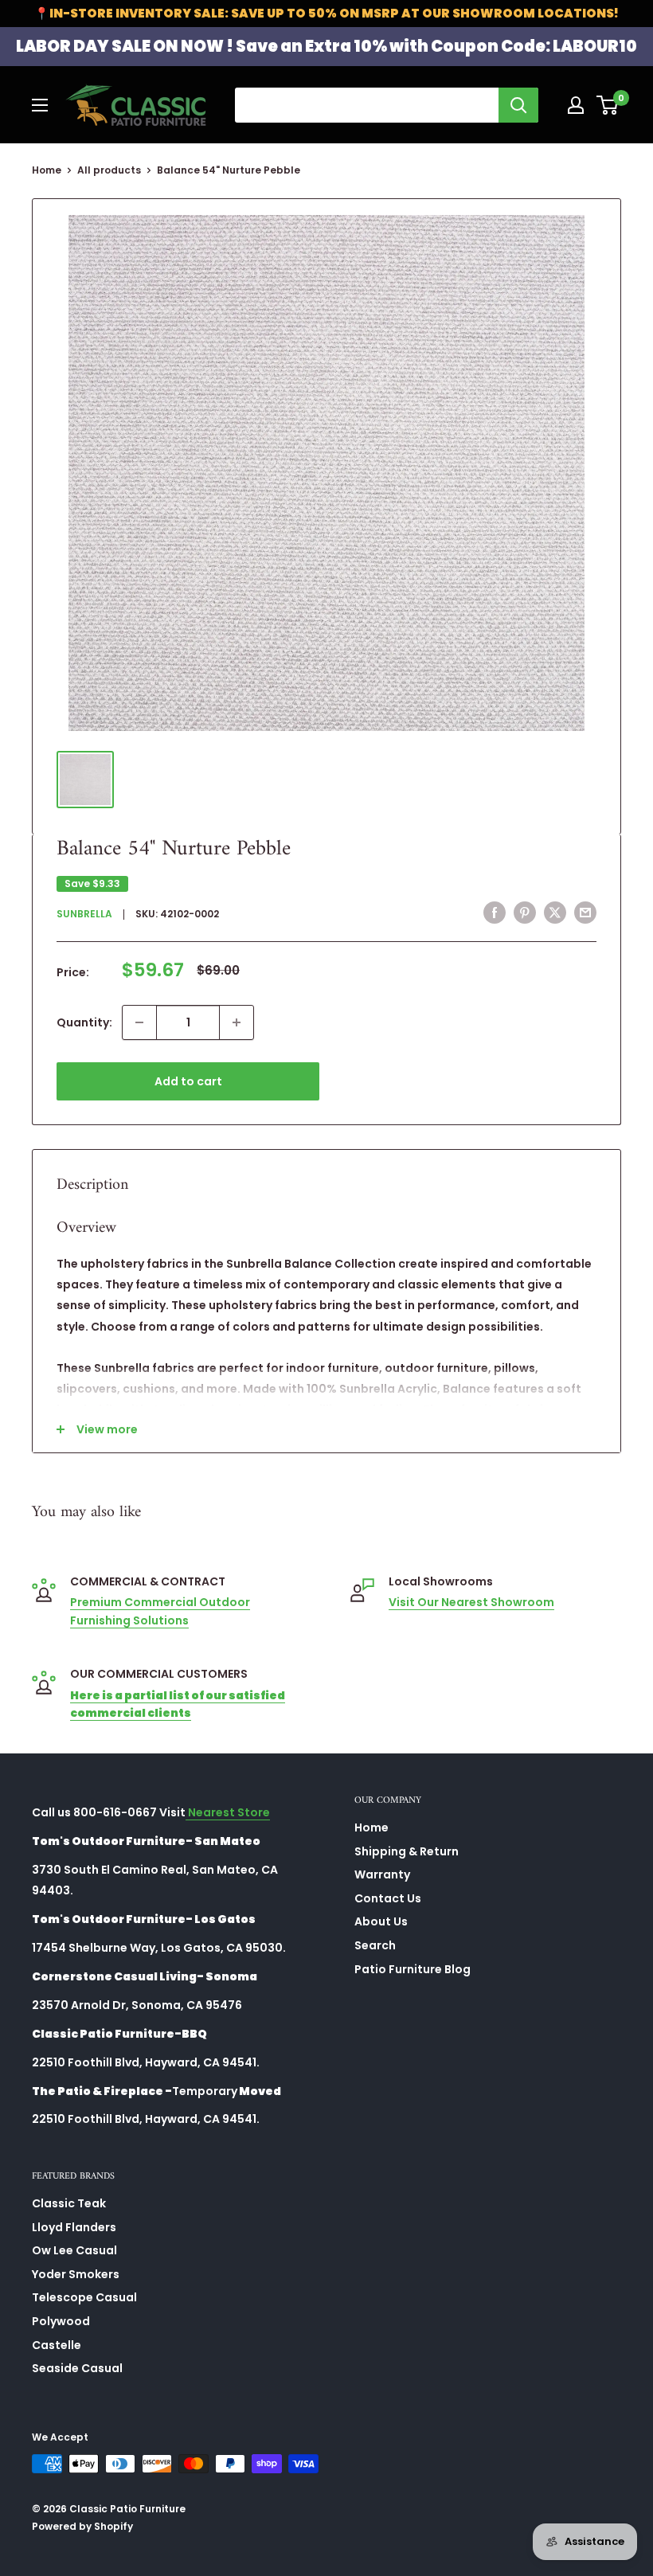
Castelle (57, 2345)
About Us (381, 1921)
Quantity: (84, 1022)
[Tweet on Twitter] (555, 913)
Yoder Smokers (76, 2274)
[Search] (518, 105)
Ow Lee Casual (74, 2250)
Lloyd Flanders (74, 2227)
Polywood (61, 2321)
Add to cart (188, 1081)
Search (375, 1945)
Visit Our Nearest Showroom (471, 1602)
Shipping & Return (407, 1851)
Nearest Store (228, 1812)
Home (47, 170)
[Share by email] (585, 913)
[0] (608, 105)
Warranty (382, 1874)
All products (109, 170)
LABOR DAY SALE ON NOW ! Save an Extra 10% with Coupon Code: (326, 46)
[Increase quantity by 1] (237, 1022)
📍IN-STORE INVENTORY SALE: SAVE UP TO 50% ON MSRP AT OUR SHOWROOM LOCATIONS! (326, 13)
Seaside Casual (77, 2368)
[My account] (576, 105)
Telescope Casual (84, 2297)
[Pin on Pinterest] (525, 913)
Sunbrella (84, 914)
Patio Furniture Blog (413, 1969)
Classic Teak (69, 2203)
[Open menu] (40, 105)
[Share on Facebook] (495, 913)
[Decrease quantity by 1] (139, 1022)
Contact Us (388, 1898)
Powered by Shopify (82, 2526)
